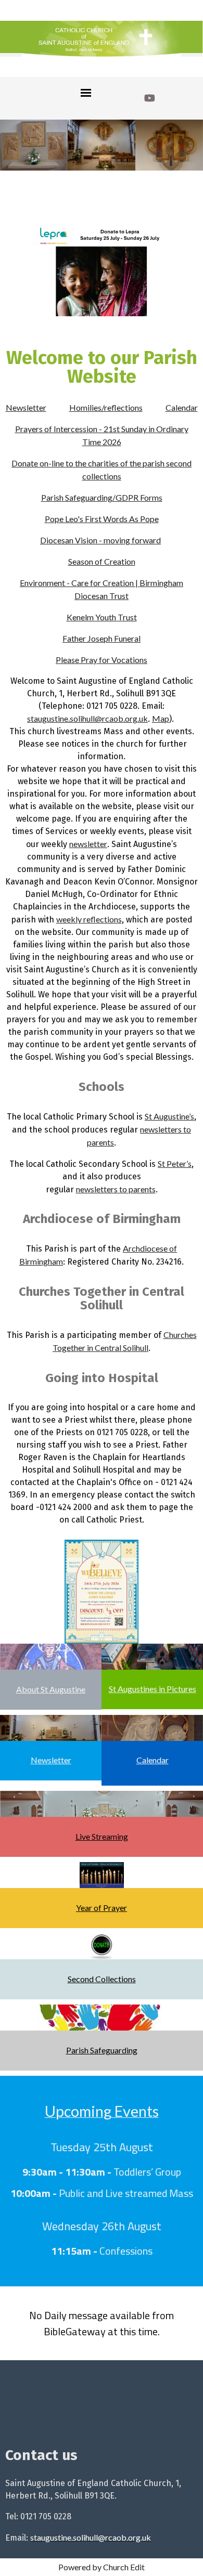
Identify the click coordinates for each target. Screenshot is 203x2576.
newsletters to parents (116, 1189)
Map (161, 718)
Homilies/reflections (106, 407)
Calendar (182, 407)
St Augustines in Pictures (153, 1689)
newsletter (88, 844)
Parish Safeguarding (102, 2050)
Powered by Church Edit (102, 2567)
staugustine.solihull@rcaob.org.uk (87, 718)
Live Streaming (102, 1836)
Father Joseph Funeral (102, 638)
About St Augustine (51, 1689)
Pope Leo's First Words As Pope (102, 519)
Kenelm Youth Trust (102, 617)
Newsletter (26, 407)
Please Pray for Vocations (102, 660)
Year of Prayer (102, 1908)
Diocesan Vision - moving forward (100, 540)
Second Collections (102, 1979)
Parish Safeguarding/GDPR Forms (102, 497)
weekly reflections (89, 919)
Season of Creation (102, 561)
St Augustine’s (169, 1116)
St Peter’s (175, 1163)
